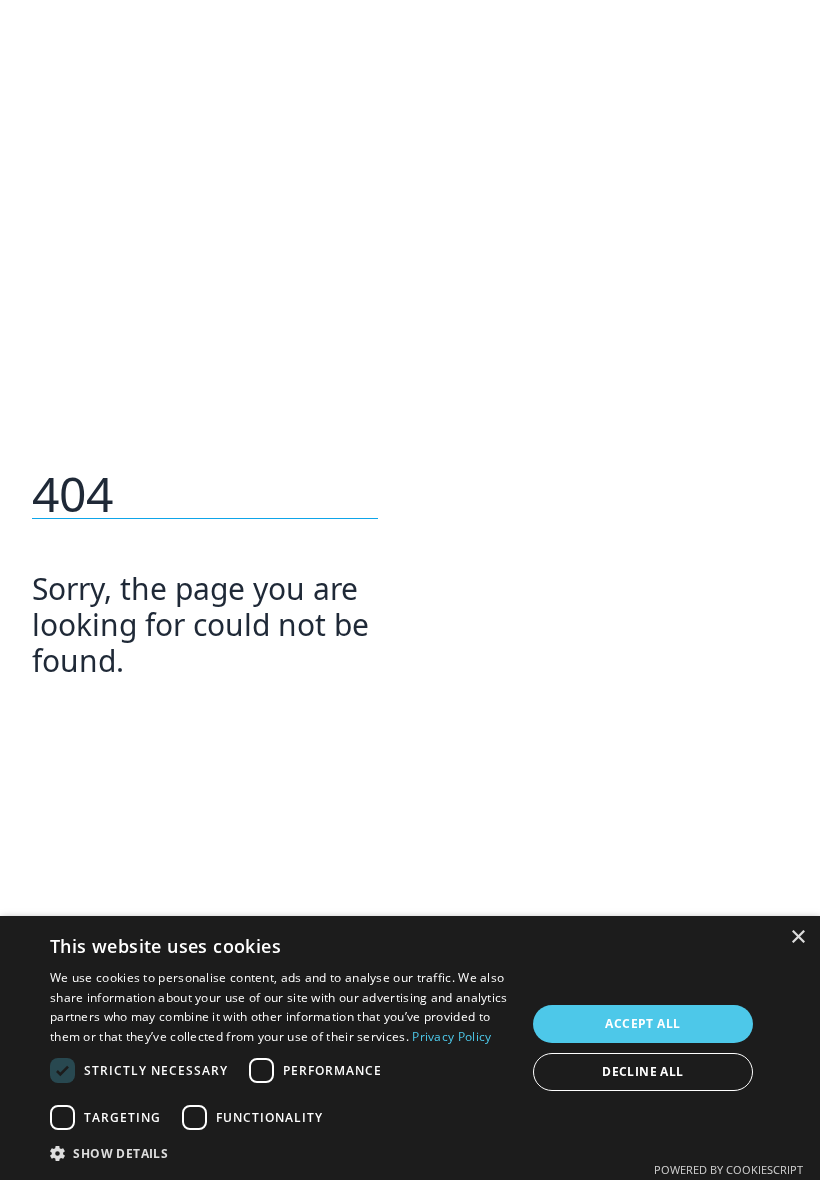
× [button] (797, 937)
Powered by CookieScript (728, 1169)
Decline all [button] (642, 1071)
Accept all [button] (642, 1023)
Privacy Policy (451, 1036)
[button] (281, 1153)
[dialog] (410, 1048)
